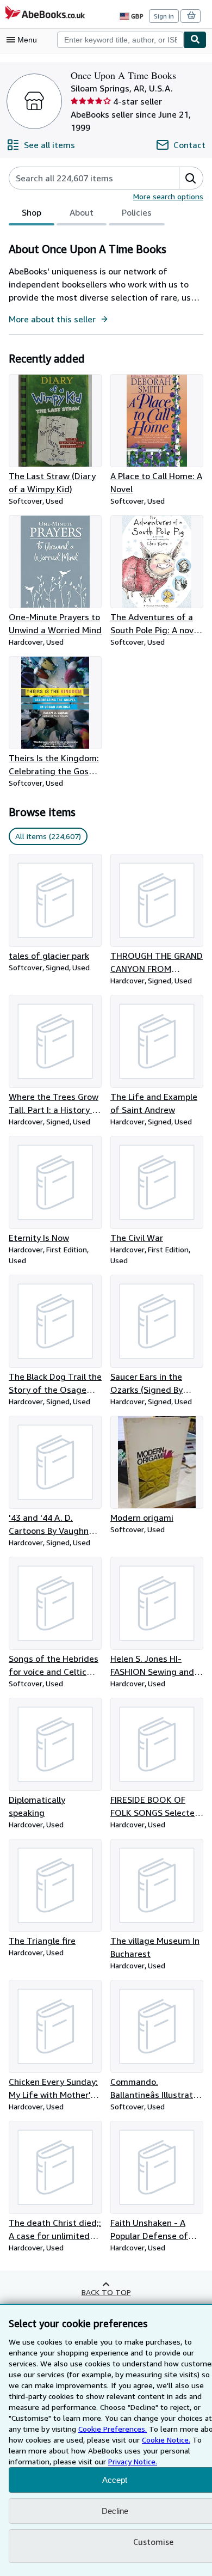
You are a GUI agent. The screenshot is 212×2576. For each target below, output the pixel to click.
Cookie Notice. (166, 2440)
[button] (191, 178)
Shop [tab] (32, 212)
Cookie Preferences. (113, 2429)
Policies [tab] (137, 212)
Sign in (164, 16)
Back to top (106, 2292)
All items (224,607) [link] (48, 836)
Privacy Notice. (133, 2461)
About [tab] (82, 212)
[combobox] (120, 40)
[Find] (195, 40)
